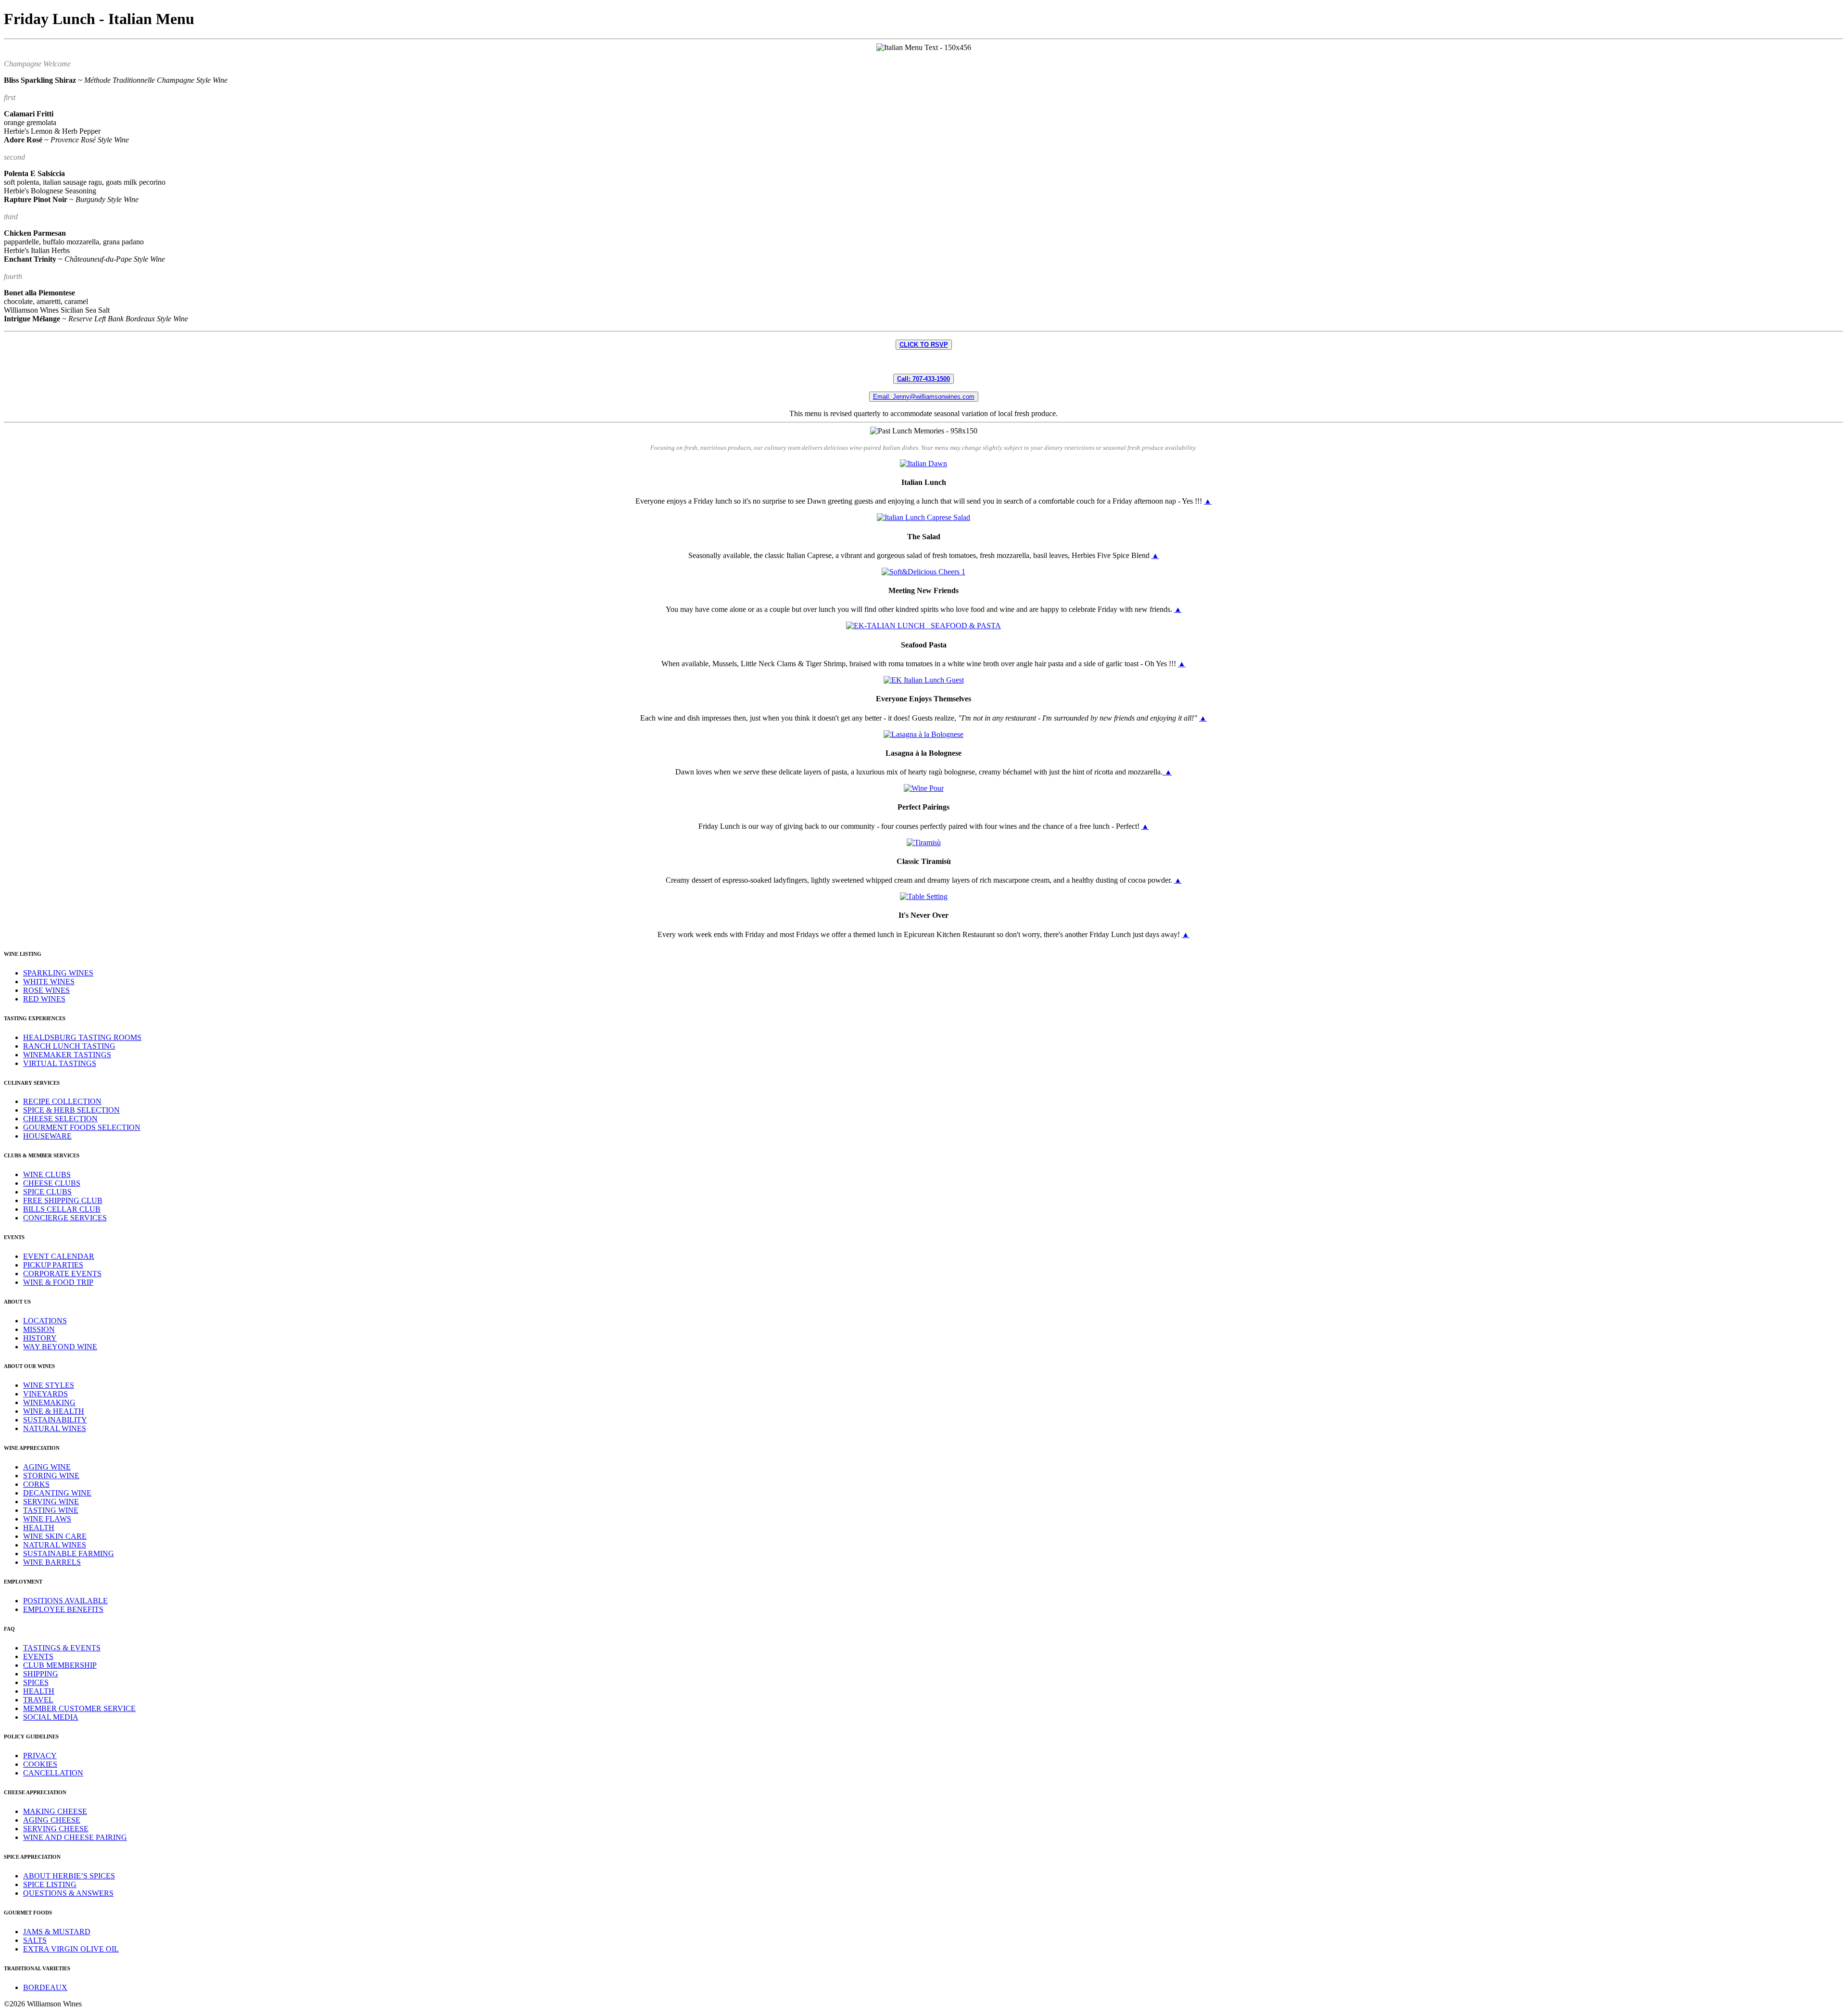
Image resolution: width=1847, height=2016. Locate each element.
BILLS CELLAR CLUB (62, 1209)
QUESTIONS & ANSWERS (68, 1893)
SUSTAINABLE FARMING (69, 1553)
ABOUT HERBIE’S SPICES (69, 1876)
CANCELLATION (53, 1773)
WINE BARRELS (52, 1562)
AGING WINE (47, 1467)
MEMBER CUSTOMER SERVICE (79, 1708)
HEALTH (39, 1528)
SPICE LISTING (50, 1884)
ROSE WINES (46, 990)
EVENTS (38, 1656)
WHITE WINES (49, 982)
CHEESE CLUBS (52, 1183)
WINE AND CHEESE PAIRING (75, 1837)
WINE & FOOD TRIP (58, 1282)
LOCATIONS (45, 1321)
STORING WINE (51, 1476)
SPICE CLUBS (47, 1192)
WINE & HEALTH (54, 1411)
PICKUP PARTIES (53, 1265)
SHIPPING (41, 1674)
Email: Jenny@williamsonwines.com (924, 397)
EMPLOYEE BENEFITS (63, 1609)
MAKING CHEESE (55, 1811)
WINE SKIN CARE (55, 1536)
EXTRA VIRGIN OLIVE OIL (71, 1949)
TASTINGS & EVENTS (62, 1648)
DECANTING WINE (57, 1493)
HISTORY (40, 1338)
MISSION (39, 1329)
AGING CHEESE (52, 1820)
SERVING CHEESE (56, 1829)
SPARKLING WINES (58, 973)
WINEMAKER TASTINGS (67, 1055)
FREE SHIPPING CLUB (63, 1200)
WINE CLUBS (47, 1174)
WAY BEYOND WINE (60, 1347)
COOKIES (40, 1764)
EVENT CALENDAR (59, 1256)
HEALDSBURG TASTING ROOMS (82, 1037)
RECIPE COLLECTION (62, 1101)
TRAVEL (38, 1700)
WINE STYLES (49, 1385)
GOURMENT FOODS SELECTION (82, 1127)
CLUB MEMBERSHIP (60, 1665)
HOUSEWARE (47, 1136)
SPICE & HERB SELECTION (71, 1110)
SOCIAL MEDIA (51, 1717)
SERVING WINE (51, 1502)
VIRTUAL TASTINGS (60, 1063)
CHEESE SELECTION (60, 1119)
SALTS (35, 1940)
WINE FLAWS (47, 1519)
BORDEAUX (45, 1987)
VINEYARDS (45, 1394)
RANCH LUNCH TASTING (69, 1046)
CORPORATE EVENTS (62, 1274)
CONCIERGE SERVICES (65, 1218)
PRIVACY (40, 1756)
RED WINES (44, 999)
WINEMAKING (49, 1402)
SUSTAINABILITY (55, 1420)
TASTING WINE (51, 1510)
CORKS (36, 1484)
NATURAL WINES (55, 1428)
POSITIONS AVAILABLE (65, 1601)
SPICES (36, 1682)
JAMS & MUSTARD (57, 1932)
